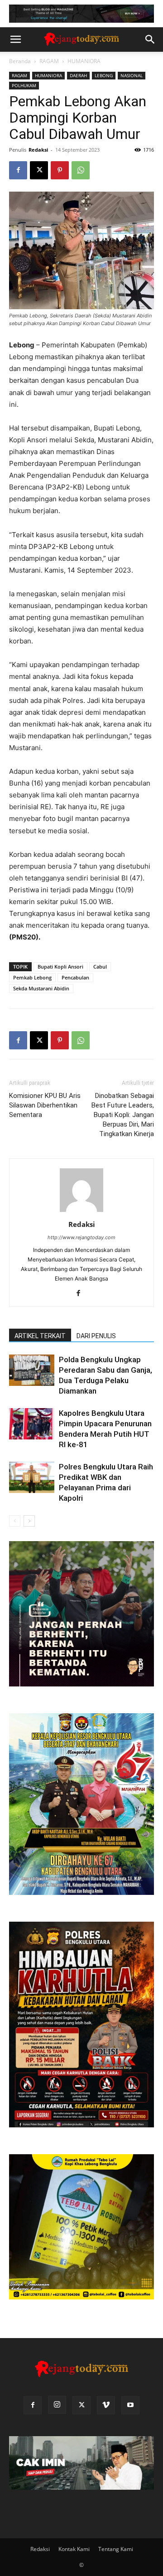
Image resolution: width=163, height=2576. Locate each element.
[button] (15, 40)
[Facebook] (18, 170)
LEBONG (104, 75)
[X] (39, 170)
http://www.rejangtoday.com (81, 1237)
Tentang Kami (116, 2549)
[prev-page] (15, 1521)
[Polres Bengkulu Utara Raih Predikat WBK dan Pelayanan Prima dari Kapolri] (32, 1477)
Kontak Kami (74, 2549)
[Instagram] (57, 2405)
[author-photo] (81, 1212)
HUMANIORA (84, 61)
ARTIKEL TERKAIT (40, 1336)
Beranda (20, 61)
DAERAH (78, 75)
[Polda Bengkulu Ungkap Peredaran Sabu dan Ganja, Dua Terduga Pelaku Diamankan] (32, 1370)
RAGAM (49, 61)
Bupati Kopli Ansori (60, 967)
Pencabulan (75, 977)
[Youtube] (130, 2405)
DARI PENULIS (96, 1336)
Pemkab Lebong (32, 977)
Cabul (100, 967)
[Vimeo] (106, 2405)
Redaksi (38, 150)
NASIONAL (132, 75)
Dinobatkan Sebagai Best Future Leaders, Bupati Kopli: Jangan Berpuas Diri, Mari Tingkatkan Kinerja (123, 1115)
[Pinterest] (60, 170)
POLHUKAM (24, 85)
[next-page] (29, 1521)
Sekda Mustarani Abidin (41, 988)
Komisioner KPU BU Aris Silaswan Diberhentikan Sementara (45, 1105)
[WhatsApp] (81, 170)
